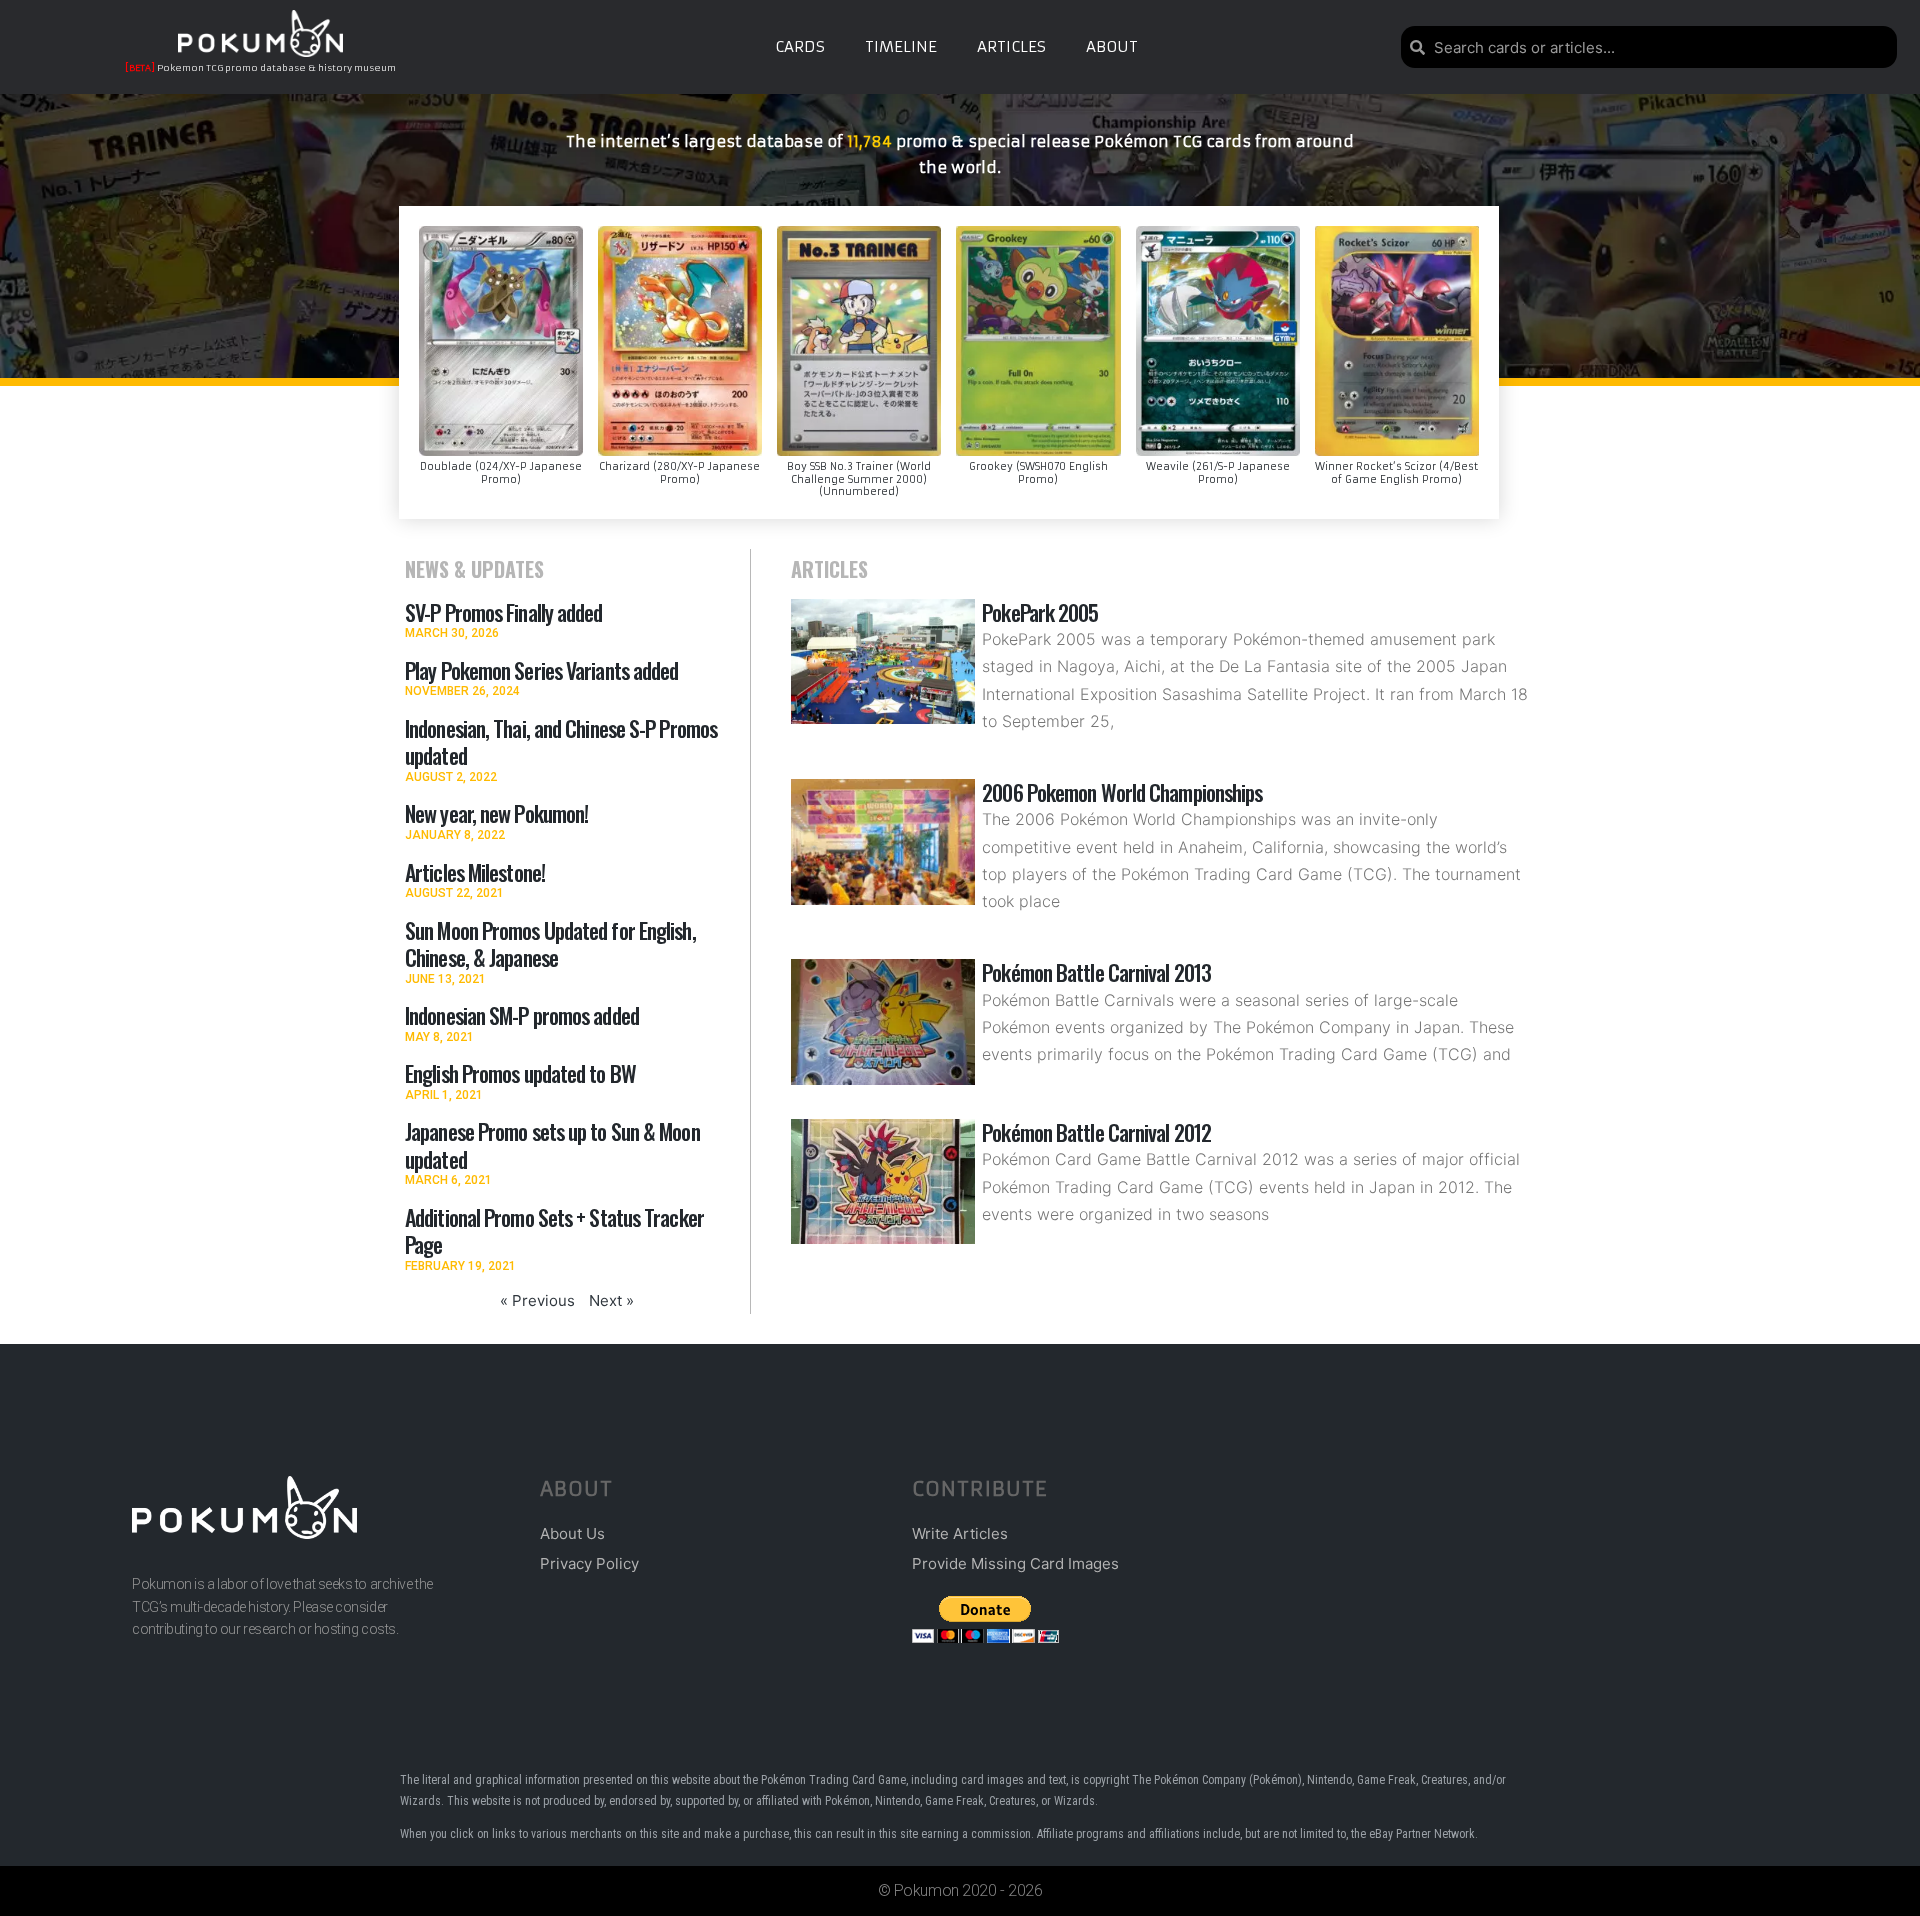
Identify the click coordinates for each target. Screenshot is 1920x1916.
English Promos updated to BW (520, 1073)
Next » (611, 1300)
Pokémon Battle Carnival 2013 (1096, 972)
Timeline (901, 46)
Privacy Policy (589, 1563)
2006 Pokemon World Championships (1122, 792)
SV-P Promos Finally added (504, 612)
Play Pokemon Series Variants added (541, 670)
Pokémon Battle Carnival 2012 (1096, 1132)
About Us (572, 1533)
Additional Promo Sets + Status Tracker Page (554, 1231)
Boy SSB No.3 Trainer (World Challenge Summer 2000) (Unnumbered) (859, 479)
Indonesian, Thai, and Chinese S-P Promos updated (561, 742)
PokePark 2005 (1040, 612)
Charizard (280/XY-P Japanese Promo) (679, 473)
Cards (800, 46)
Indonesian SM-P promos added (522, 1015)
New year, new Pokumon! (496, 813)
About (1112, 46)
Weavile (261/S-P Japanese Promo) (1218, 473)
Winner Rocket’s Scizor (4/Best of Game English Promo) (1396, 473)
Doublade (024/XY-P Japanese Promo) (501, 473)
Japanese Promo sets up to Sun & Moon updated (552, 1145)
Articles (1011, 46)
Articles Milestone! (475, 872)
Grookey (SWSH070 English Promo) (1038, 473)
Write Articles (960, 1533)
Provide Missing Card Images (1015, 1563)
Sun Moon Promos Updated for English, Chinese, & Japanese (550, 944)
